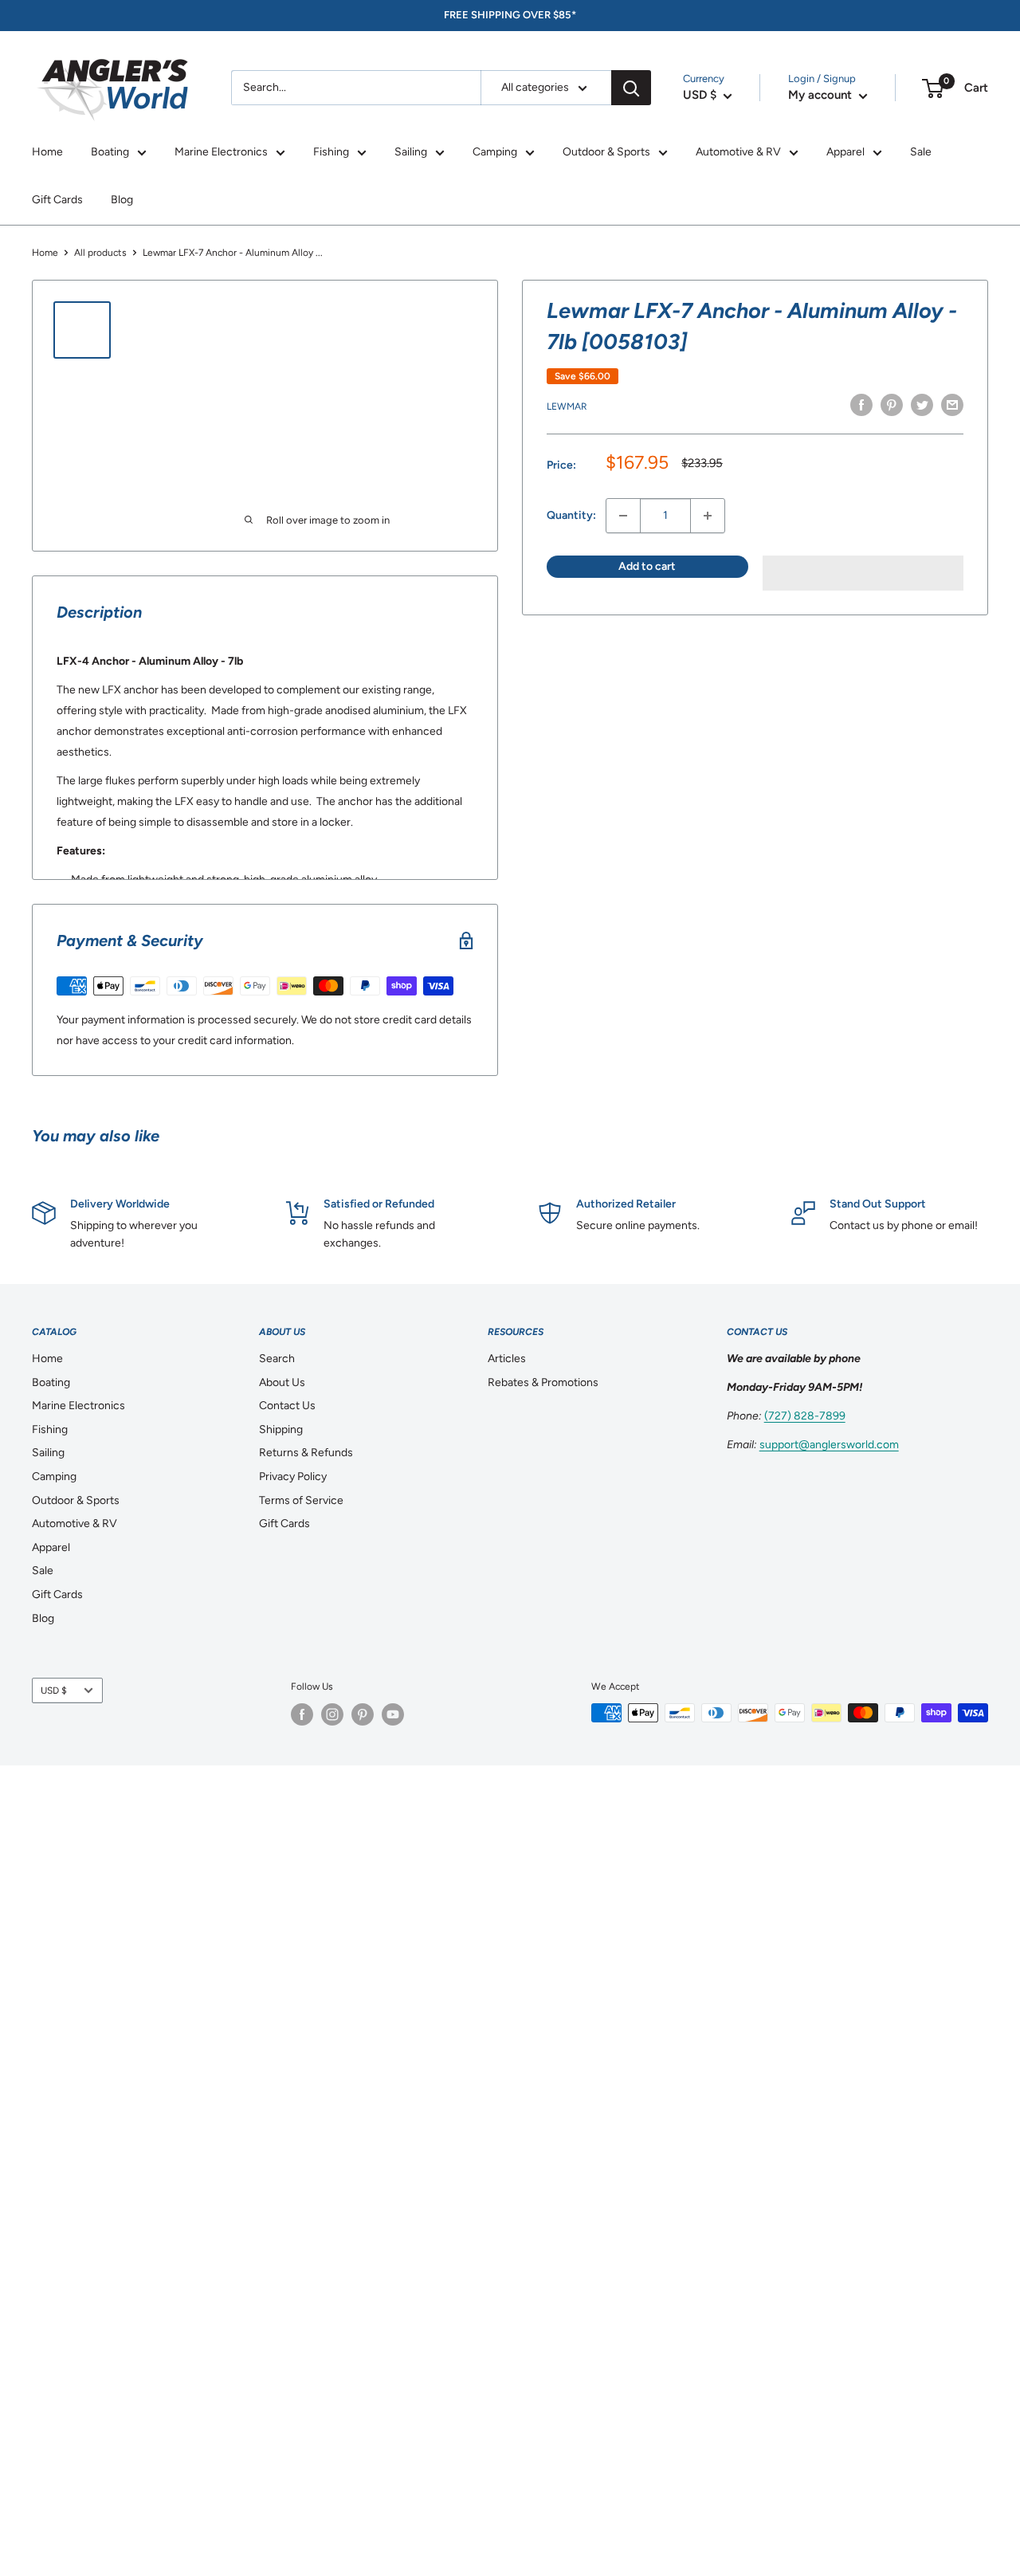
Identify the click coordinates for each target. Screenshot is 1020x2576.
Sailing (411, 152)
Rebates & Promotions (543, 1382)
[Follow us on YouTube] (393, 1714)
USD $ (54, 1690)
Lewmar (567, 406)
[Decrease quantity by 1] (623, 516)
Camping (495, 152)
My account (822, 95)
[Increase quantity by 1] (708, 516)
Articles (507, 1359)
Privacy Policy (293, 1476)
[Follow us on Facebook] (302, 1714)
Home (47, 152)
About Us (282, 1382)
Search (277, 1359)
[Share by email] (952, 405)
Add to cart (647, 566)
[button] (863, 573)
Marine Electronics (221, 152)
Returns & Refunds (306, 1453)
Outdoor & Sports (606, 152)
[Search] (631, 88)
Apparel (845, 152)
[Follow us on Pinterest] (363, 1714)
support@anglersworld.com (829, 1445)
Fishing (331, 152)
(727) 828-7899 (805, 1416)
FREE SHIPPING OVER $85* (510, 15)
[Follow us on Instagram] (332, 1714)
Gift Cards (57, 200)
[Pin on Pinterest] (892, 405)
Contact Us (287, 1406)
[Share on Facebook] (861, 405)
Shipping (281, 1429)
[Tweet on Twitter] (922, 405)
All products (100, 253)
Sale (921, 152)
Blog (122, 200)
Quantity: (571, 515)
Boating (110, 152)
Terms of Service (301, 1500)
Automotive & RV (738, 152)
